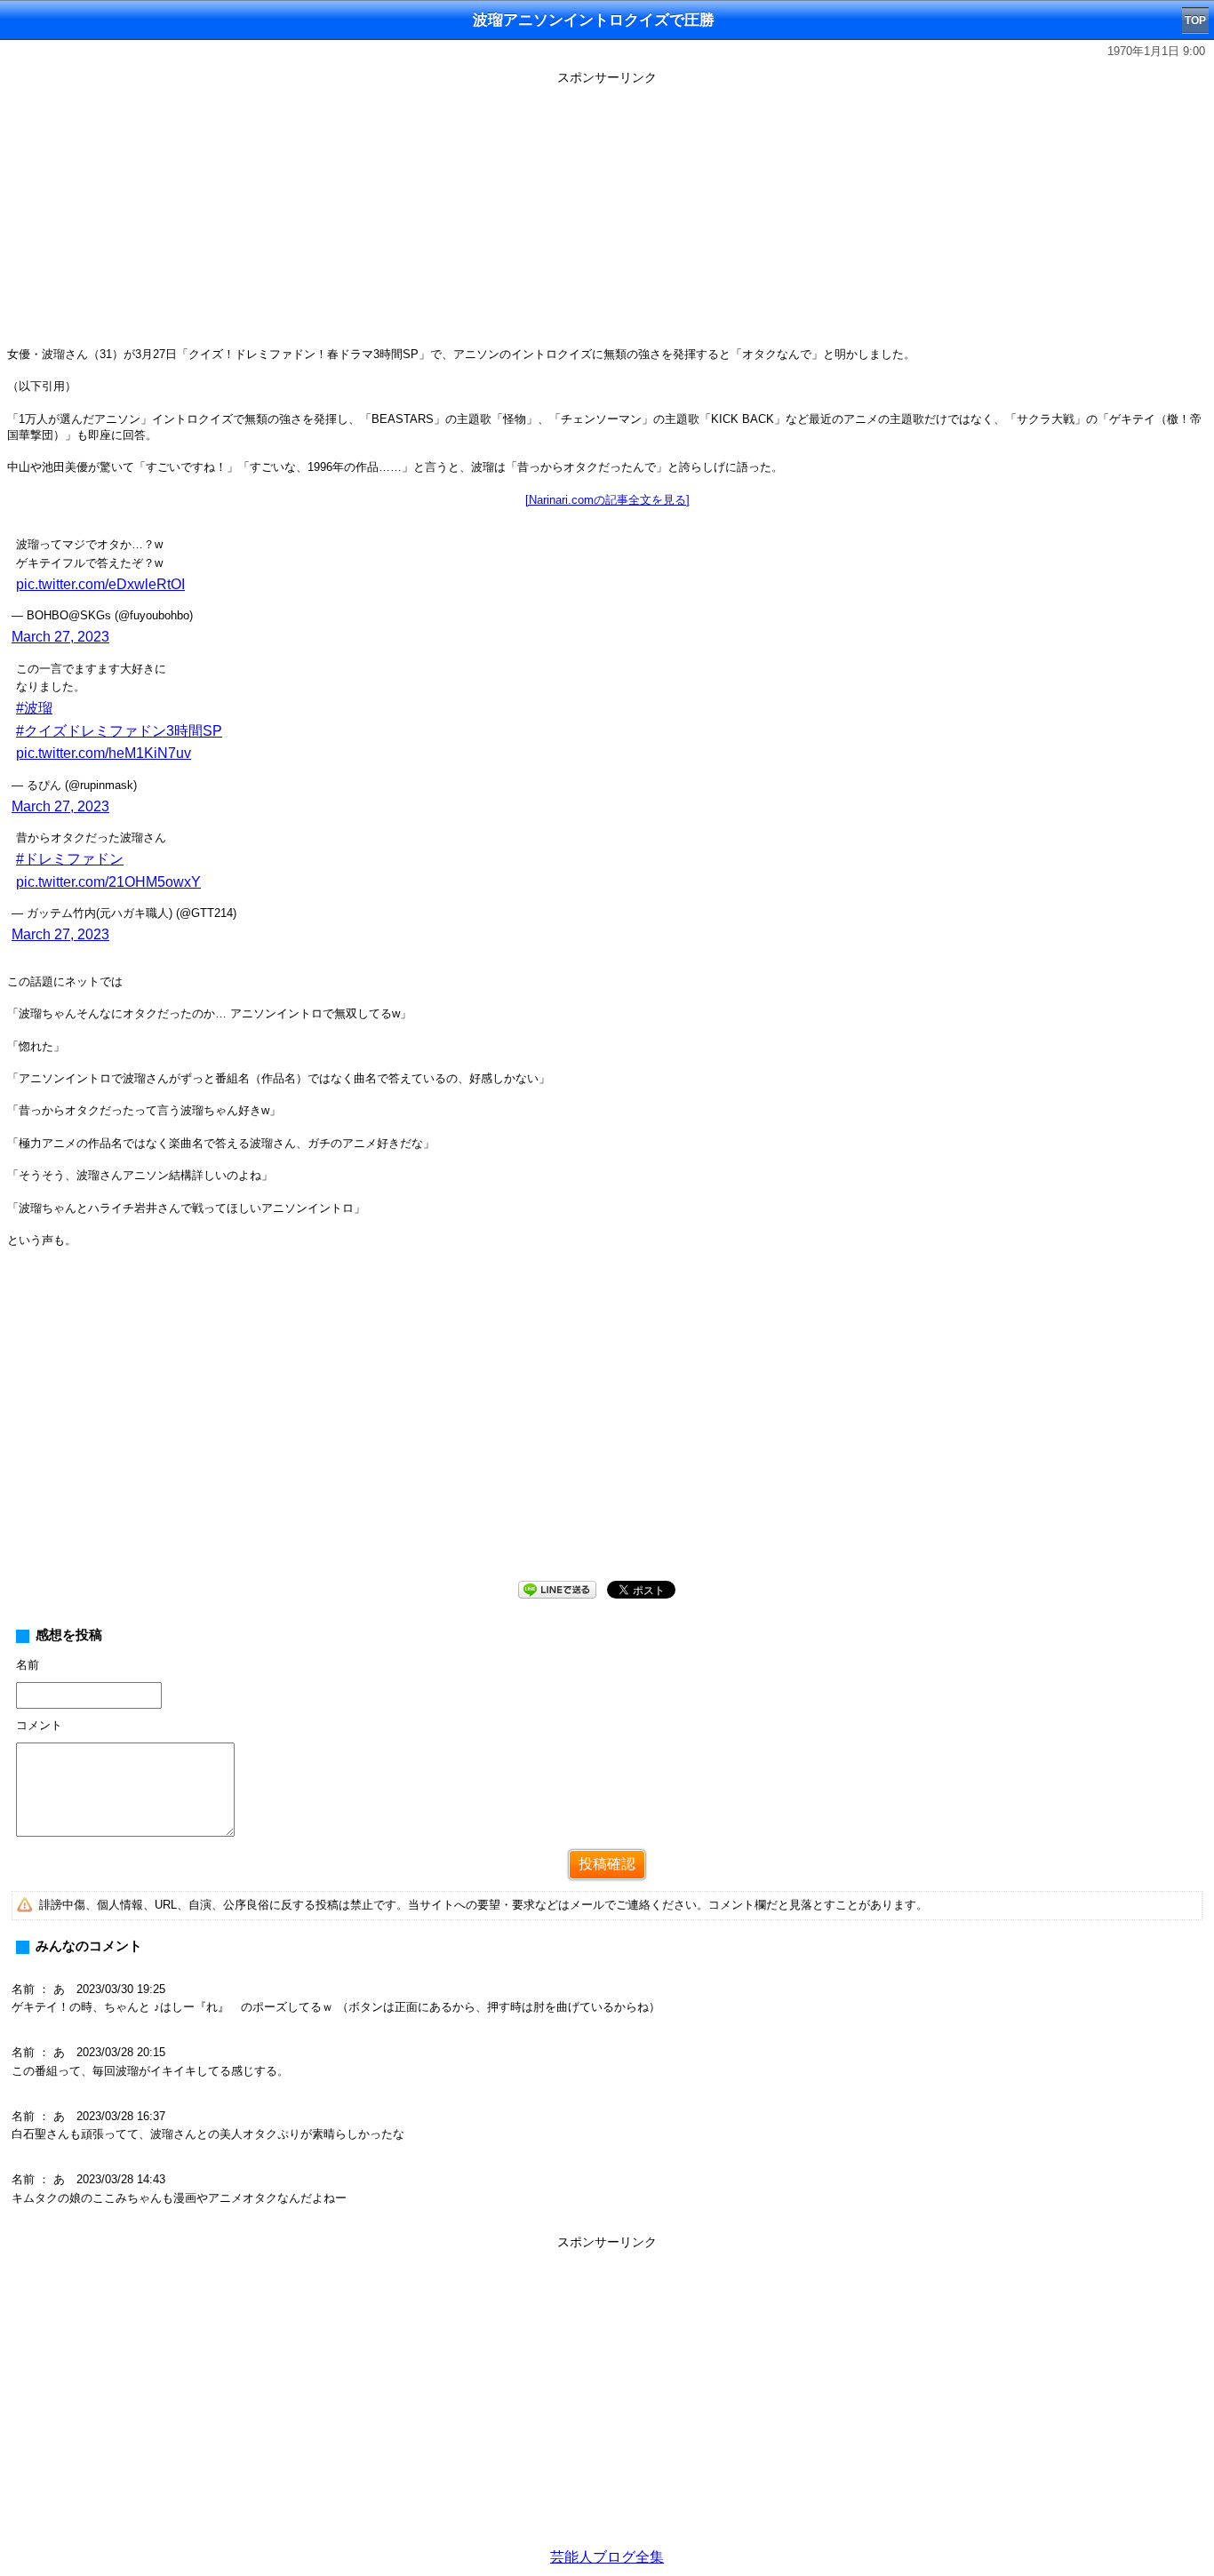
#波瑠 (34, 708)
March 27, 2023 (60, 637)
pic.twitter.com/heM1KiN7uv (104, 753)
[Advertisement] (607, 215)
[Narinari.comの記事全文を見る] (607, 500)
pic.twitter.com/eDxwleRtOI (100, 584)
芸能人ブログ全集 (607, 2557)
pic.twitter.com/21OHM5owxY (108, 882)
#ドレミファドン (70, 859)
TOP (1195, 20)
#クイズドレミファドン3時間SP (119, 731)
